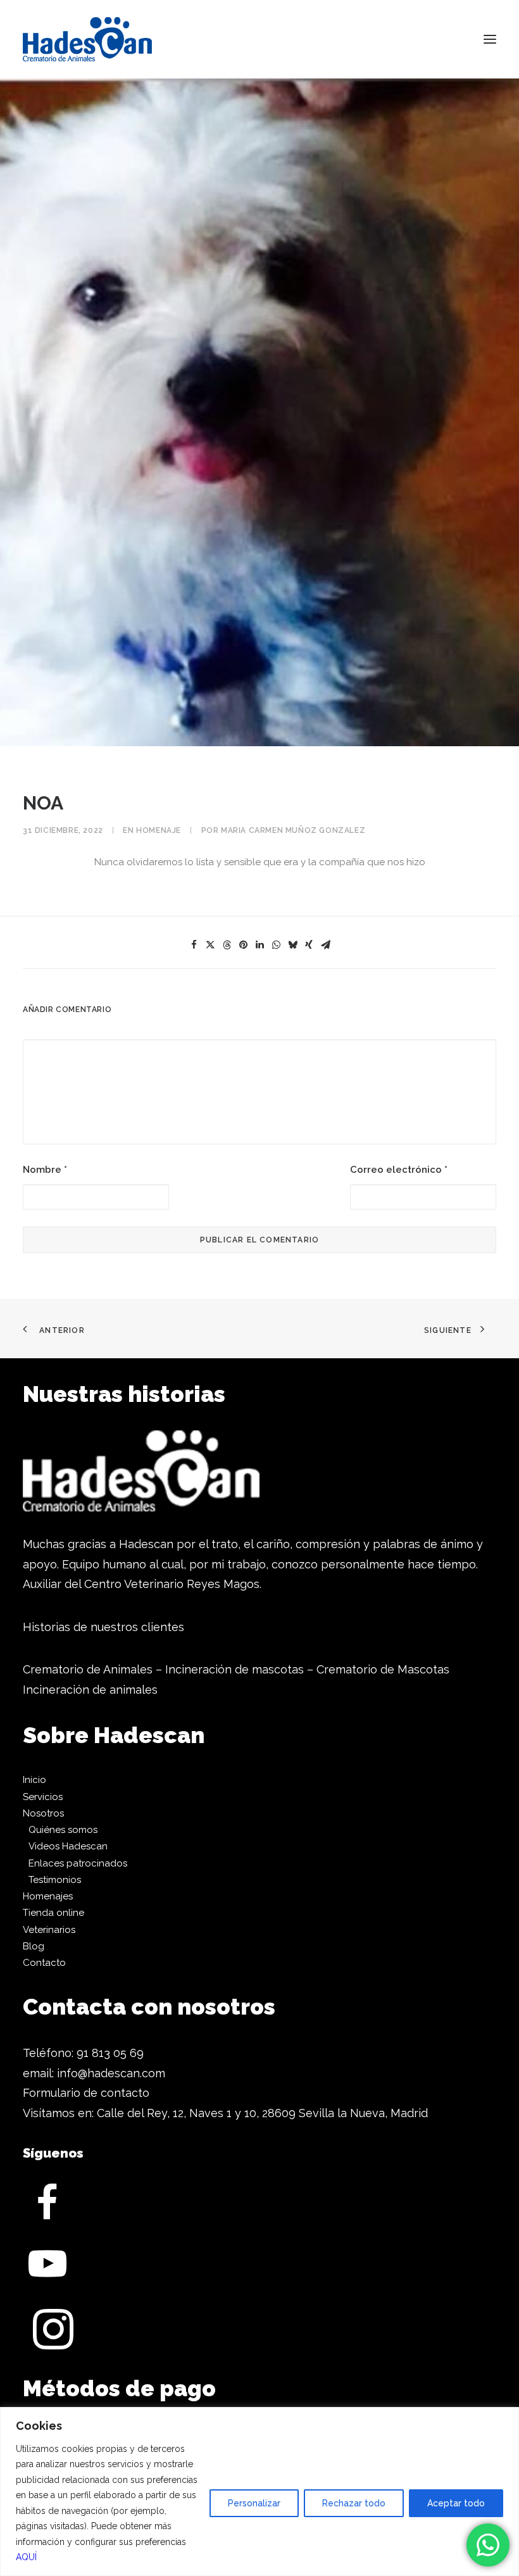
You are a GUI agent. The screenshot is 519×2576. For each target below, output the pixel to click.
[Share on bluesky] (292, 945)
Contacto (44, 1963)
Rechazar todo (354, 2503)
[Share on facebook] (194, 945)
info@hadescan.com (111, 2073)
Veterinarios (49, 1930)
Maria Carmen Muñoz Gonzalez (293, 830)
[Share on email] (325, 945)
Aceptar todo (456, 2503)
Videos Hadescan (68, 1846)
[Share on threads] (227, 945)
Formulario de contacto (86, 2093)
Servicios (43, 1797)
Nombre (45, 1170)
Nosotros (43, 1813)
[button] (490, 39)
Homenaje (159, 830)
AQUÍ (26, 2557)
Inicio (34, 1780)
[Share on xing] (309, 945)
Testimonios (55, 1880)
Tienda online (53, 1913)
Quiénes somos (63, 1830)
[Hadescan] (87, 39)
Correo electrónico (399, 1170)
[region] (259, 2492)
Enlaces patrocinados (78, 1863)
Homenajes (48, 1896)
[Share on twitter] (210, 945)
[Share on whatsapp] (276, 945)
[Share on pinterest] (243, 945)
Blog (34, 1946)
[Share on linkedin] (259, 945)
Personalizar (254, 2503)
